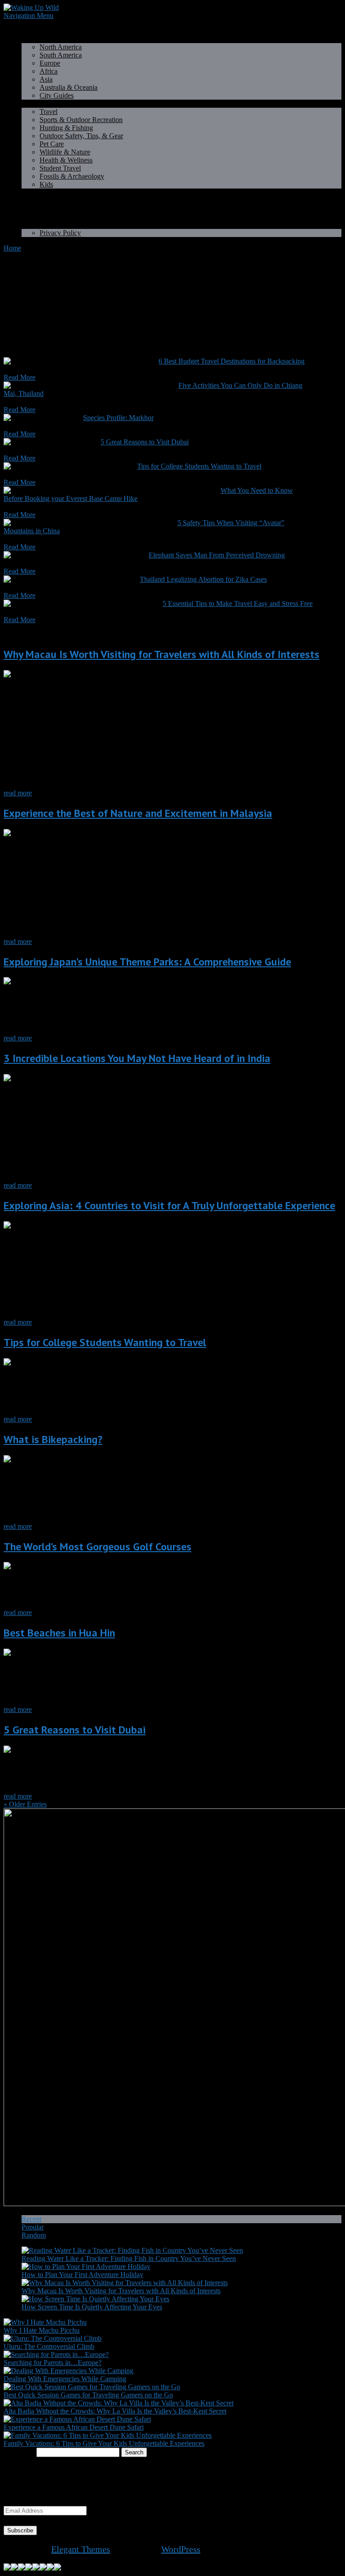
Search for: (19, 2452)
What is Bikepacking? (53, 1439)
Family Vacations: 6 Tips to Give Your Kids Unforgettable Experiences (104, 2443)
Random (34, 2235)
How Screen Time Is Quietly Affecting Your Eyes (92, 2307)
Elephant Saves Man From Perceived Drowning (217, 555)
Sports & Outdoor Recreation (81, 120)
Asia (46, 79)
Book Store (38, 208)
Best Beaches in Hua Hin (59, 1633)
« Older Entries (25, 1804)
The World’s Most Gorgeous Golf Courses (97, 1547)
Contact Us (38, 225)
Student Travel (60, 168)
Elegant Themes (81, 2549)
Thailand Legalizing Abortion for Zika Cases (203, 579)
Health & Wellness (66, 160)
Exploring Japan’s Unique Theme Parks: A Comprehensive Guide (147, 962)
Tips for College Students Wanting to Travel (199, 466)
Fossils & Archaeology (72, 176)
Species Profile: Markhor (118, 418)
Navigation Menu (29, 15)
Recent (31, 2219)
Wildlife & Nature (65, 152)
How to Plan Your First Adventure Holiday (82, 2275)
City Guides (57, 95)
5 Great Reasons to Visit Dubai (145, 442)
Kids (46, 184)
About (31, 200)
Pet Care (52, 144)
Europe (50, 63)
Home (30, 31)
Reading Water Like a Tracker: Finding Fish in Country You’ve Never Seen (129, 2258)
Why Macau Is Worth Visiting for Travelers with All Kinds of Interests (161, 654)
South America (61, 55)
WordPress (181, 2549)
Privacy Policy (60, 233)
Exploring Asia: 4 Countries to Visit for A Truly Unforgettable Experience (169, 1205)
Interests (33, 103)
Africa (49, 71)
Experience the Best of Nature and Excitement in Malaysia (138, 813)
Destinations (39, 39)
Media (31, 217)
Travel (49, 112)
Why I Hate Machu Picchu (42, 2330)
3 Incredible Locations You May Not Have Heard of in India (137, 1058)
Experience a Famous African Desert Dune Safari (74, 2427)
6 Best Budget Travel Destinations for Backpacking (232, 361)
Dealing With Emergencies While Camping (65, 2379)
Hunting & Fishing (66, 128)
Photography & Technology (61, 192)
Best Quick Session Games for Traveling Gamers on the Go (88, 2395)
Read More (20, 377)
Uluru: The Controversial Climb (49, 2346)
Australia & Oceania (69, 87)
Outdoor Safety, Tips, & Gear (81, 136)
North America (61, 47)
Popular (33, 2227)
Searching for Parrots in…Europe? (53, 2363)
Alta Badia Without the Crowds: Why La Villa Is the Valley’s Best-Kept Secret (115, 2411)
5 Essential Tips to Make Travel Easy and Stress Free (238, 603)
